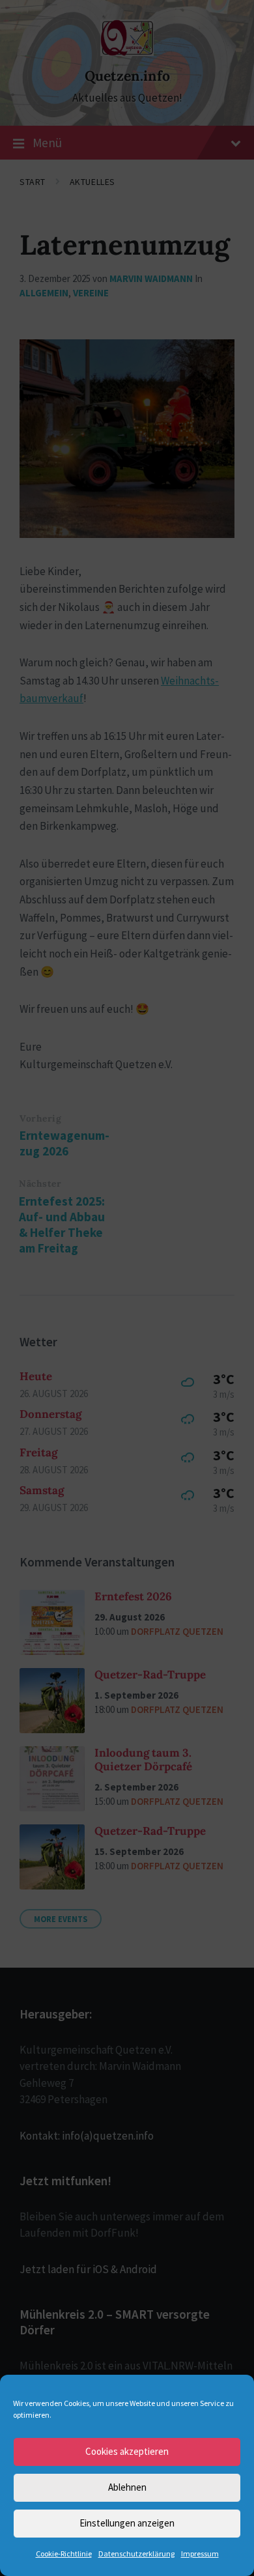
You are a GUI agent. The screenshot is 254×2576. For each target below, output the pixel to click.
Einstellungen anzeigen (127, 2523)
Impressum (200, 2554)
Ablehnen (127, 2487)
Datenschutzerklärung (136, 2554)
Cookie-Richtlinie (64, 2554)
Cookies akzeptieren (127, 2451)
